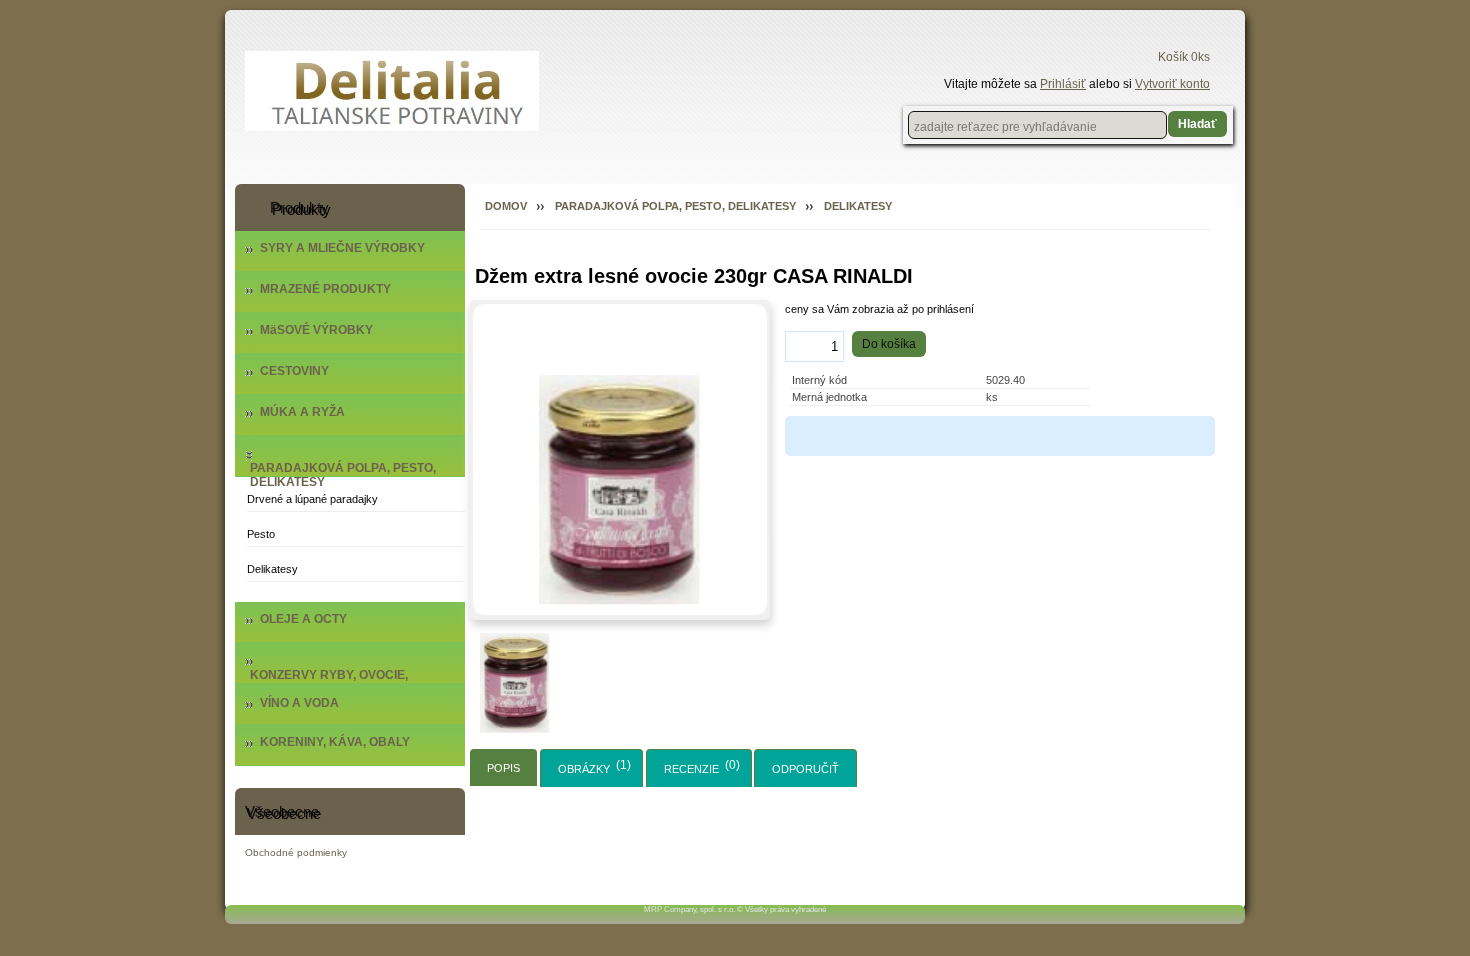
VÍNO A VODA (299, 703)
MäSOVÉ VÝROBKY (316, 330)
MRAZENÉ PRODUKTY (325, 289)
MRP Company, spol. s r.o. (689, 909)
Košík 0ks (1184, 57)
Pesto (261, 534)
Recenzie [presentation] (691, 769)
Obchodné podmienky (296, 852)
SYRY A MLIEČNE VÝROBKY (342, 248)
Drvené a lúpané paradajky (312, 499)
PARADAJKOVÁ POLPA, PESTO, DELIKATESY (343, 475)
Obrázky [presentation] (584, 769)
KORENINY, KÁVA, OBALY (335, 742)
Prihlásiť (1063, 84)
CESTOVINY (294, 371)
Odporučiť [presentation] (805, 769)
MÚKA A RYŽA (302, 412)
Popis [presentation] (503, 768)
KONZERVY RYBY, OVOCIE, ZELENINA (329, 682)
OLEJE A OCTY (303, 619)
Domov (506, 206)
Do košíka (889, 344)
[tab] (503, 767)
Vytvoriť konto (1172, 84)
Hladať (1197, 124)
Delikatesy (272, 569)
